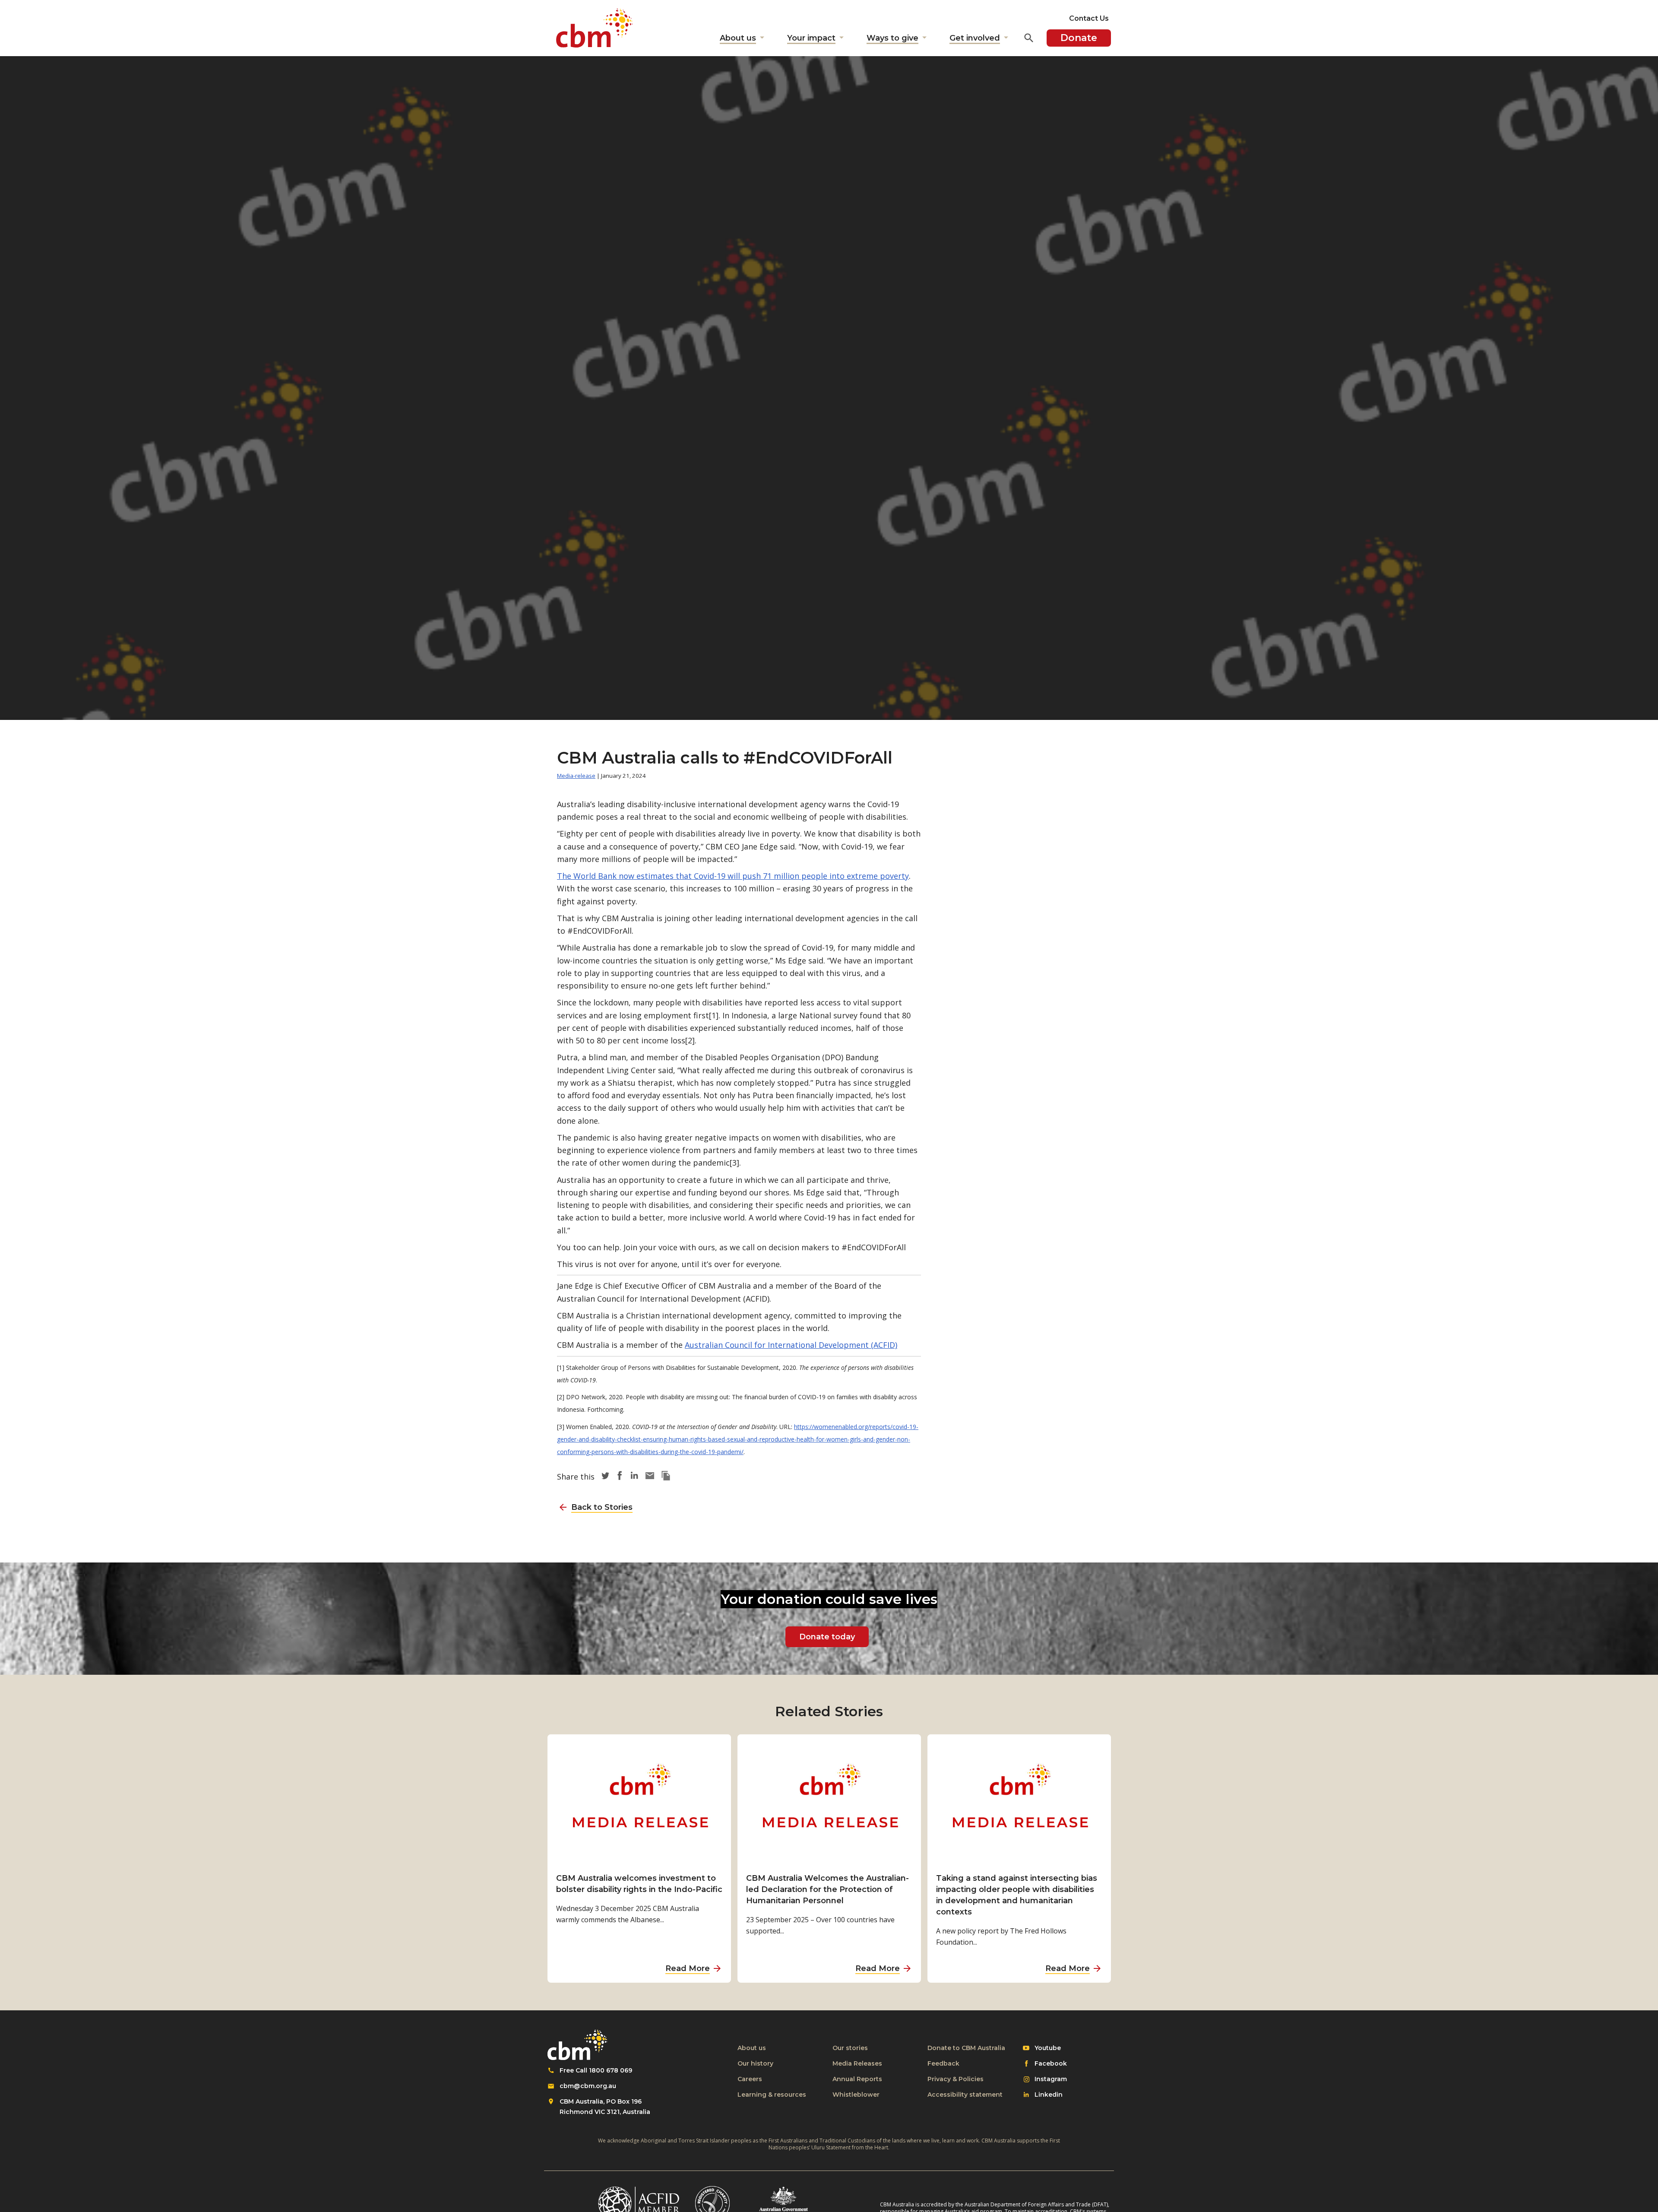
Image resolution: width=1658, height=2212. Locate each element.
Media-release (576, 776)
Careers (750, 2079)
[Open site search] (1029, 38)
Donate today (827, 1637)
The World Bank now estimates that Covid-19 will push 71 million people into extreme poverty (733, 876)
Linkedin (1048, 2095)
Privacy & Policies (956, 2079)
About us (752, 2048)
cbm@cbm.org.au (588, 2086)
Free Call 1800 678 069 (596, 2070)
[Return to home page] (595, 28)
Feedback (943, 2063)
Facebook (1050, 2064)
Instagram (1050, 2079)
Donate (1079, 38)
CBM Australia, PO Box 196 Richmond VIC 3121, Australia (605, 2107)
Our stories (850, 2048)
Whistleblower (856, 2095)
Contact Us (1089, 18)
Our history (755, 2063)
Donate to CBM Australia (966, 2048)
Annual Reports (857, 2079)
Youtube (1047, 2048)
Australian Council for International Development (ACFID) (791, 1345)
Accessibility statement (965, 2095)
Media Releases (857, 2063)
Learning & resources (772, 2095)
